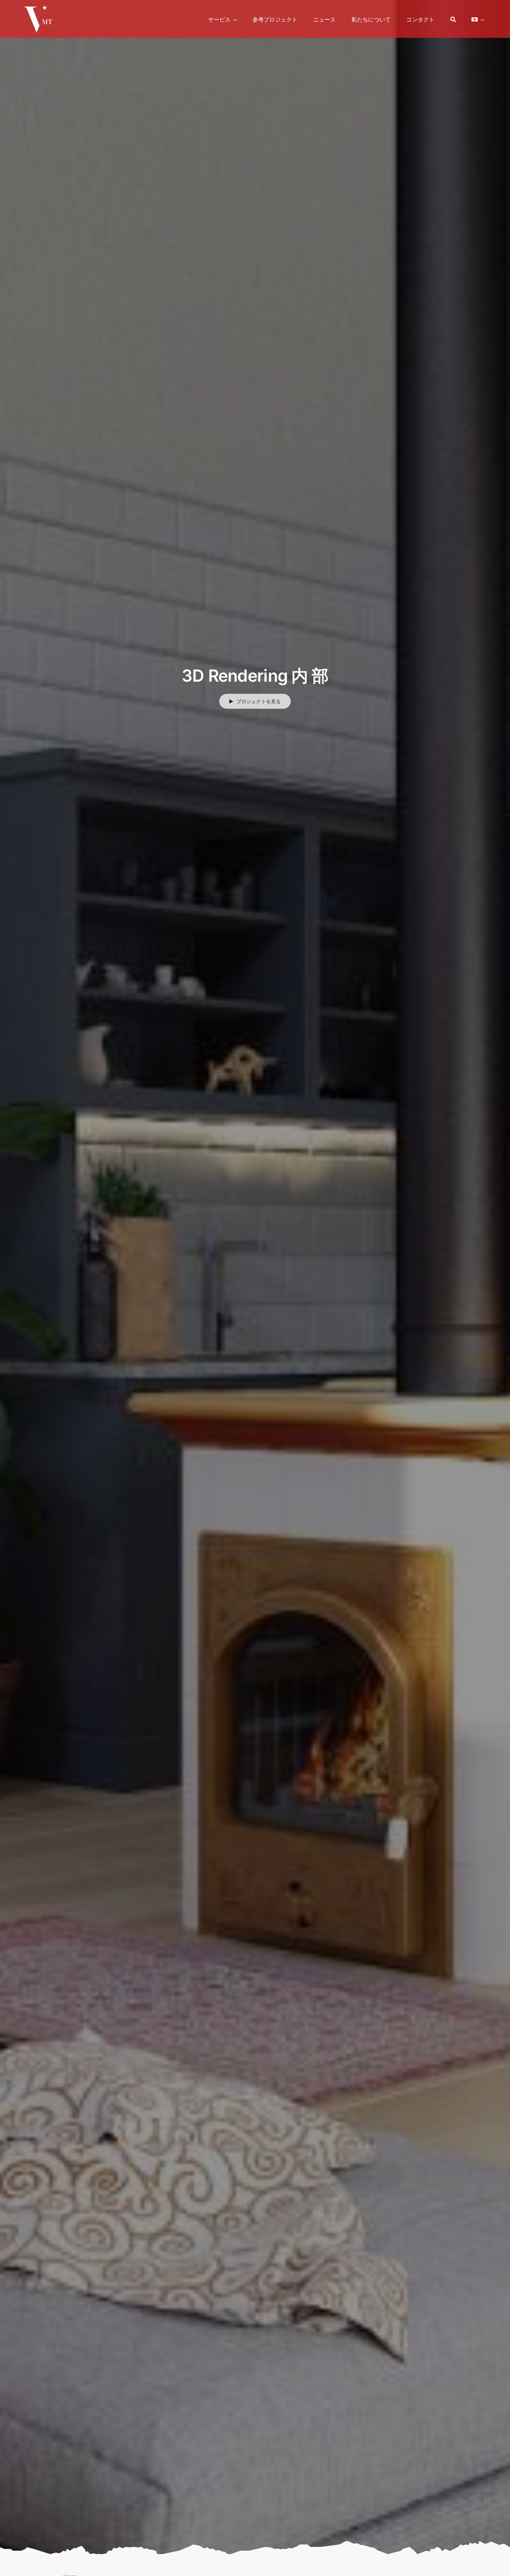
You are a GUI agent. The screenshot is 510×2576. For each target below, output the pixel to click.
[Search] (453, 19)
